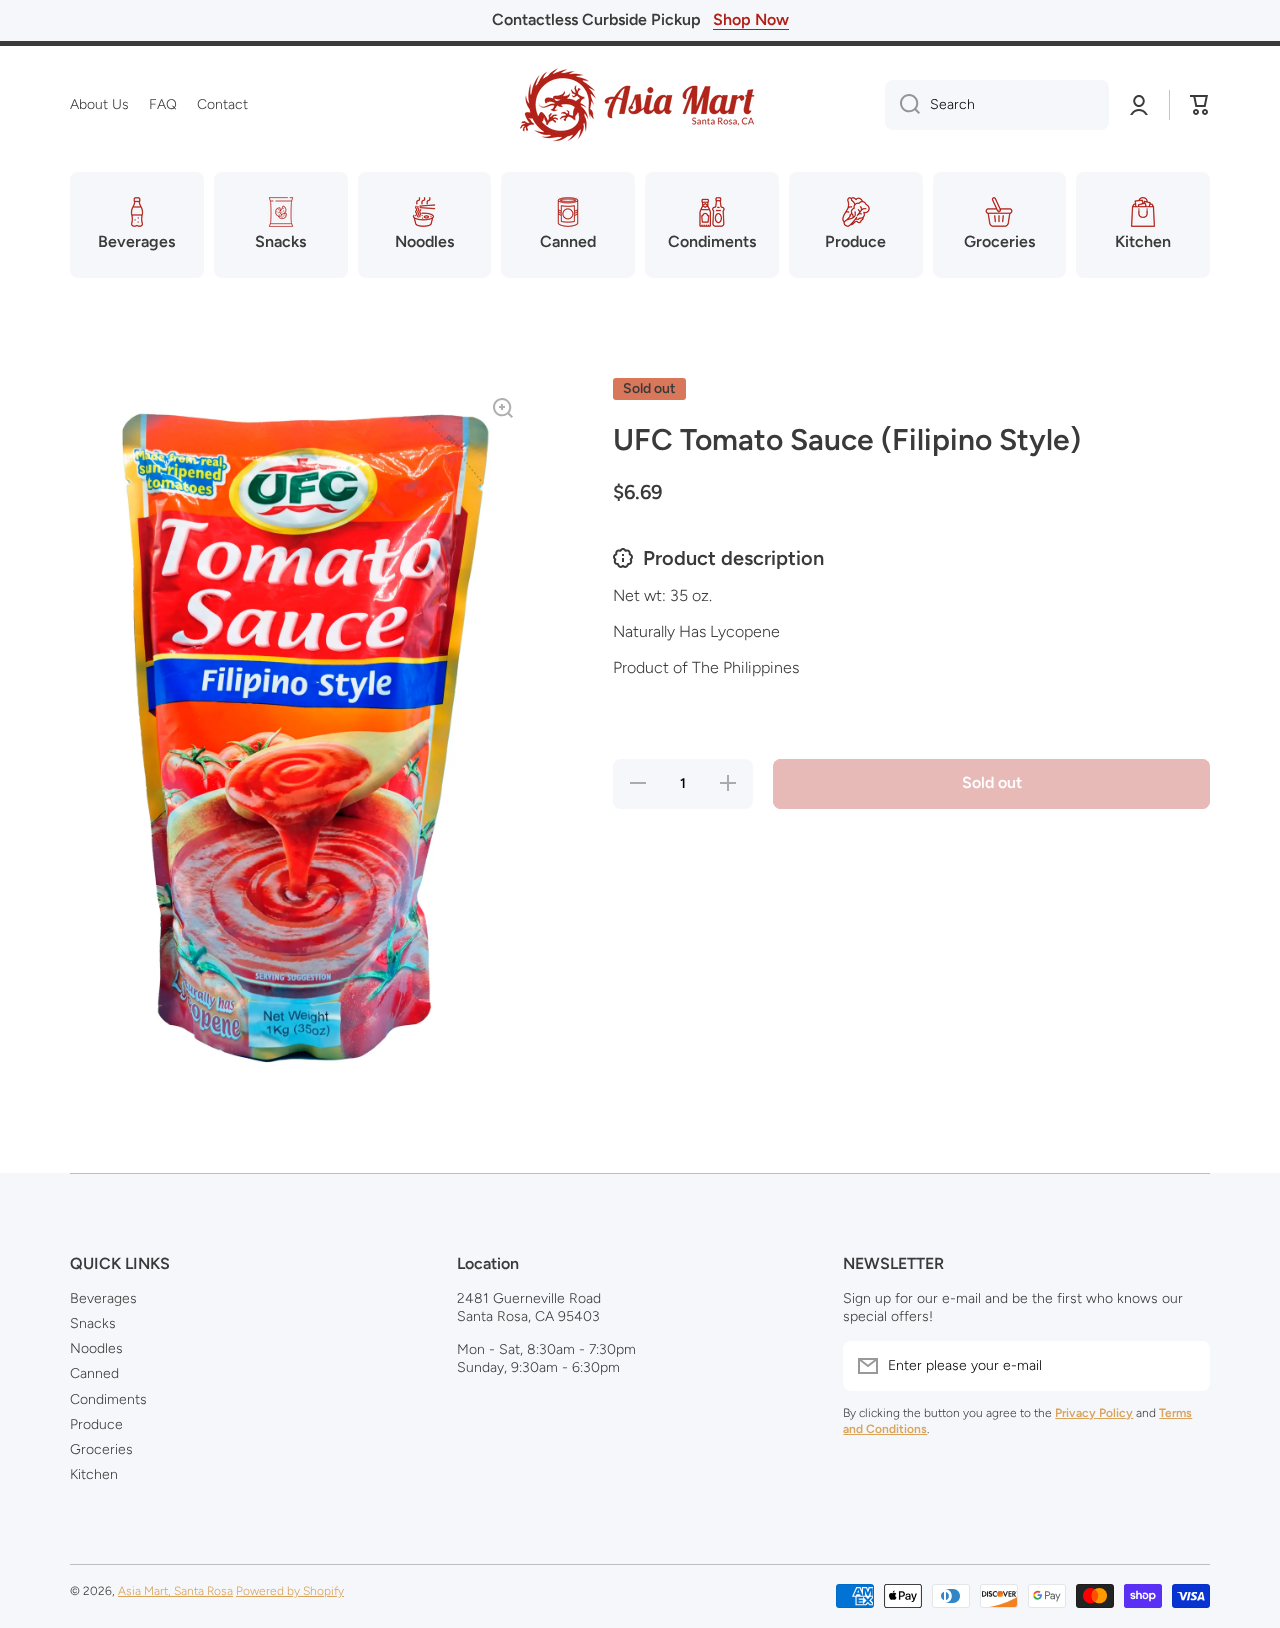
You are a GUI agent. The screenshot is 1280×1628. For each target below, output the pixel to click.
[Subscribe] (1185, 1366)
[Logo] (640, 105)
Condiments (108, 1399)
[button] (1200, 105)
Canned (94, 1373)
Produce (96, 1424)
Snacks (93, 1323)
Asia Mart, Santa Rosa (175, 1591)
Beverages (103, 1298)
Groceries (101, 1449)
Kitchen (94, 1474)
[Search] (902, 105)
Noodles (96, 1348)
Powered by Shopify (290, 1591)
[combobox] (997, 105)
